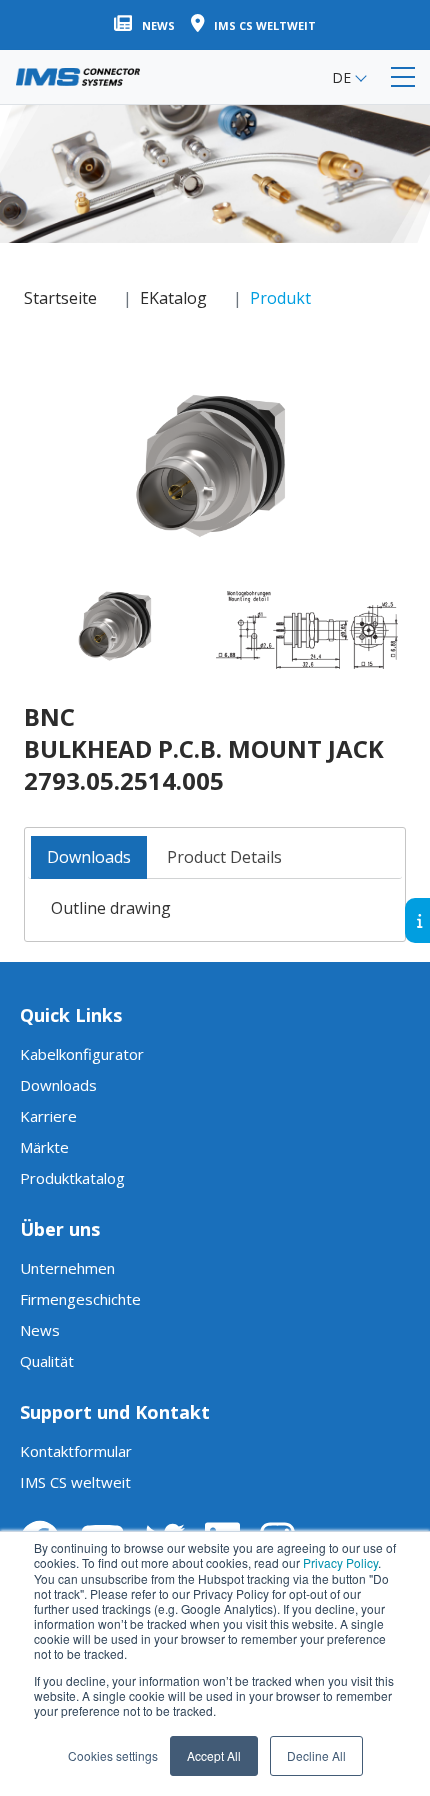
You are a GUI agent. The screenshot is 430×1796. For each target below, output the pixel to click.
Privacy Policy (340, 1562)
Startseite (60, 298)
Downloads (58, 1085)
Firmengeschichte (80, 1299)
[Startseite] (78, 77)
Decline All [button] (316, 1755)
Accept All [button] (214, 1755)
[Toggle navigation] (403, 77)
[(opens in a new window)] (211, 460)
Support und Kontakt (115, 1412)
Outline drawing (111, 908)
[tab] (89, 857)
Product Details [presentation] (224, 857)
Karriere (48, 1116)
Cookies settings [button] (113, 1755)
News (40, 1330)
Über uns (60, 1229)
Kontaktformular (76, 1451)
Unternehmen (67, 1268)
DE (341, 77)
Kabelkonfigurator (82, 1054)
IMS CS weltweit (75, 1482)
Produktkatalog (72, 1178)
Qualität (47, 1361)
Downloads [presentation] (89, 857)
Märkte (44, 1147)
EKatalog (173, 298)
